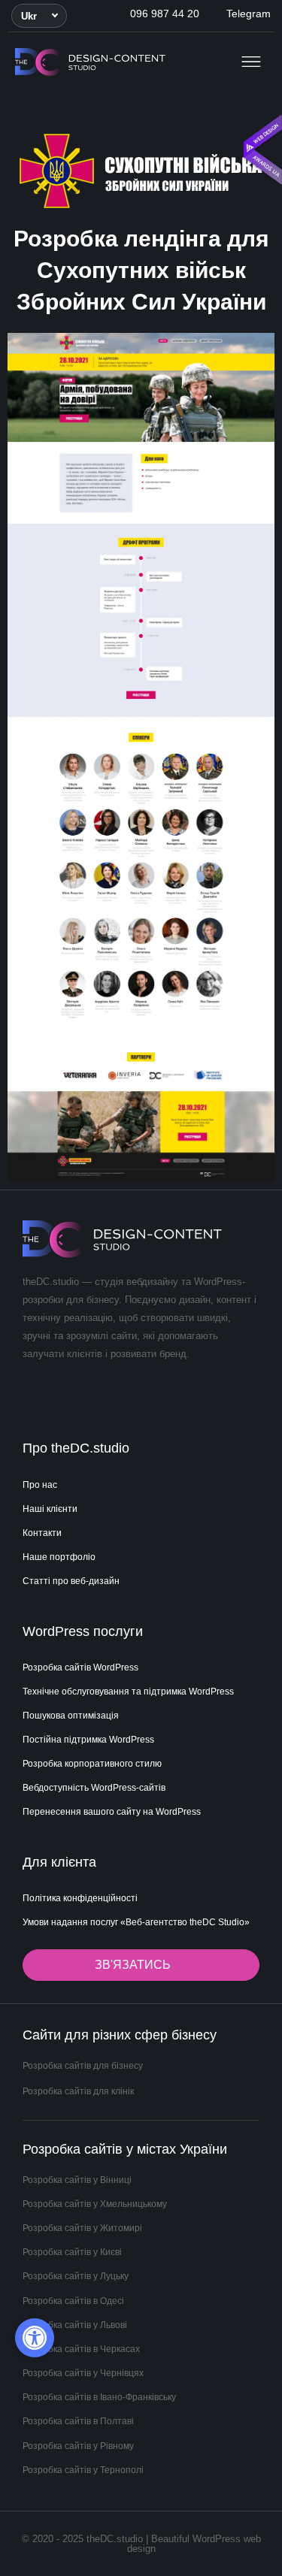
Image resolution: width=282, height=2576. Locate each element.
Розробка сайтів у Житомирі (82, 2228)
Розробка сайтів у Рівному (78, 2446)
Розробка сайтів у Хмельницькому (95, 2204)
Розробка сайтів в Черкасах (81, 2349)
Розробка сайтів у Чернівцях (83, 2373)
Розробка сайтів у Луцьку (76, 2276)
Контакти (42, 1533)
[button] (39, 16)
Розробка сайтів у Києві (72, 2252)
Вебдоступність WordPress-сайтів (94, 1788)
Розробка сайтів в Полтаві (78, 2421)
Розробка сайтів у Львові (75, 2325)
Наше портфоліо (59, 1557)
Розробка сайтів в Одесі (73, 2301)
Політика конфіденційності (80, 1898)
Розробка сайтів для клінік (78, 2091)
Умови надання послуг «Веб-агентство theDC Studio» (136, 1922)
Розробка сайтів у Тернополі (83, 2470)
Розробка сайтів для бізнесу (83, 2066)
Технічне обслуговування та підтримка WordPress (128, 1692)
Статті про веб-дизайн (71, 1581)
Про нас (40, 1485)
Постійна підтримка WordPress (88, 1740)
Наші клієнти (50, 1509)
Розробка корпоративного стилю (92, 1764)
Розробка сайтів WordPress (80, 1667)
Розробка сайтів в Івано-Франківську (99, 2397)
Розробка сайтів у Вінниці (77, 2180)
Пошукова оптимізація (71, 1716)
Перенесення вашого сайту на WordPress (112, 1812)
